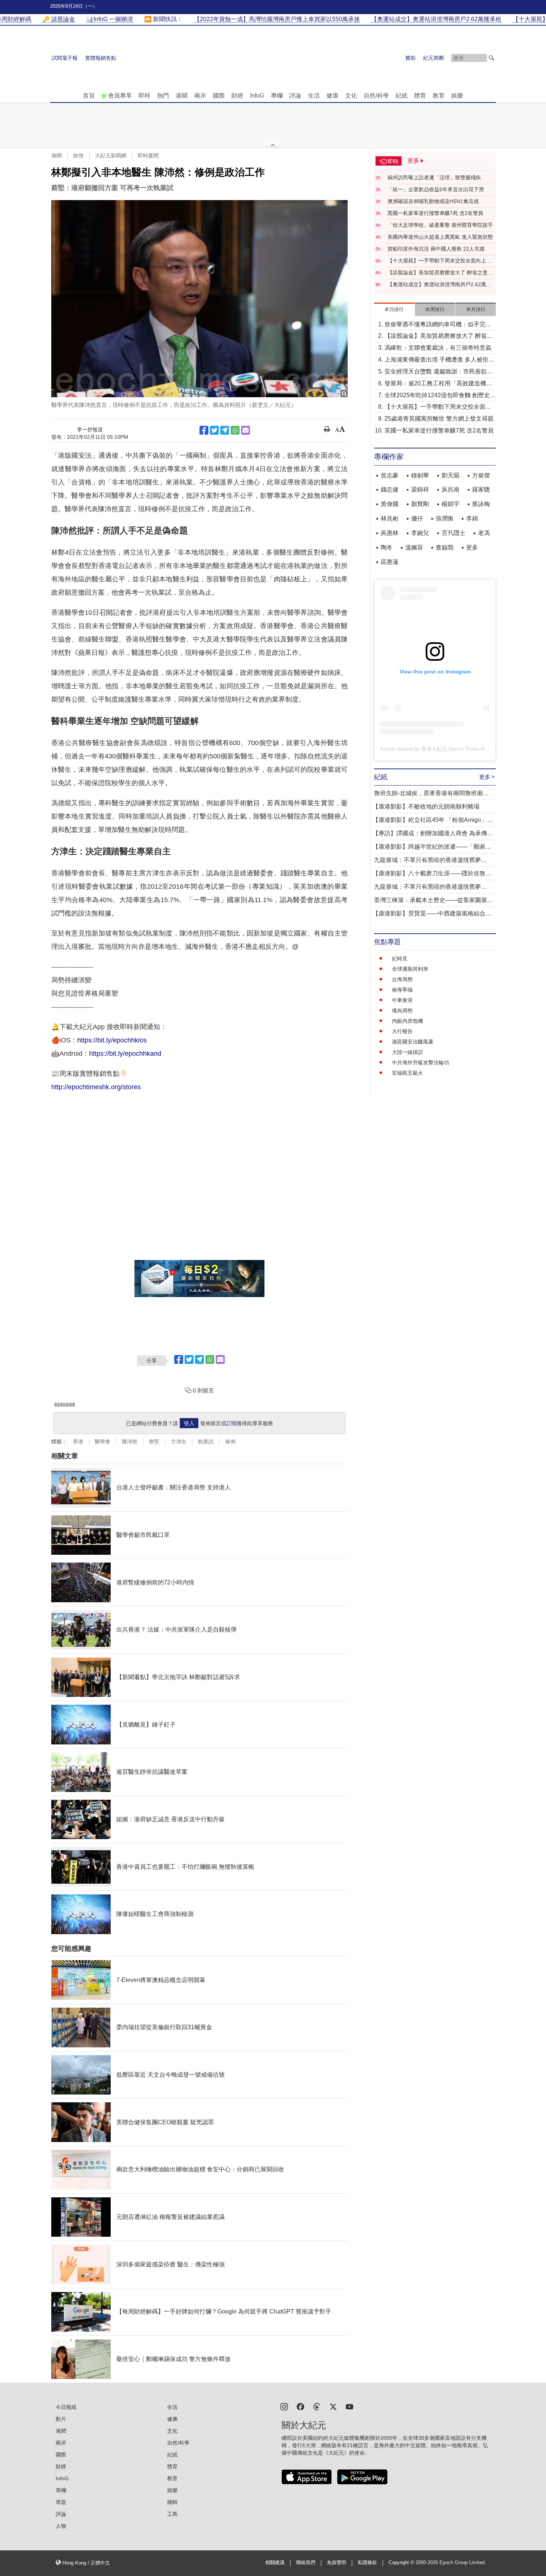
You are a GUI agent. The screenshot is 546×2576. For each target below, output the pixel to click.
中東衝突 (402, 1000)
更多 (472, 547)
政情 (78, 156)
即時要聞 (148, 156)
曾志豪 (390, 475)
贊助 (410, 58)
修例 (230, 1442)
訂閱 (231, 1423)
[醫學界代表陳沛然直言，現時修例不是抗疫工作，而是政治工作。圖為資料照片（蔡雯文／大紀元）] (199, 299)
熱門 (163, 96)
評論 (295, 96)
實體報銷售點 (101, 58)
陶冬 (387, 547)
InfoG (257, 96)
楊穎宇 (451, 504)
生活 (314, 96)
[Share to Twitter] (214, 430)
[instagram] (284, 2406)
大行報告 (402, 1031)
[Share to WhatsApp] (235, 430)
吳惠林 (390, 533)
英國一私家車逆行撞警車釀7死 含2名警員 (435, 213)
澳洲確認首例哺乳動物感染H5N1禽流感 (433, 201)
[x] (333, 2406)
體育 (420, 96)
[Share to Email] (246, 430)
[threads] (317, 2406)
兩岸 (200, 96)
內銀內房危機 (407, 1021)
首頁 (89, 96)
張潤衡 (445, 518)
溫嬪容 (414, 547)
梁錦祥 (420, 489)
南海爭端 (402, 990)
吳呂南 (451, 489)
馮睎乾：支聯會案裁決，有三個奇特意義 (438, 348)
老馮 (484, 533)
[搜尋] (491, 58)
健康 (332, 96)
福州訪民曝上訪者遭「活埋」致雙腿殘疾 (434, 177)
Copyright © (402, 2563)
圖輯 (172, 2502)
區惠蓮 (390, 562)
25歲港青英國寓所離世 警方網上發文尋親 (439, 419)
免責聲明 (337, 2563)
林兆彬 (390, 518)
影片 (61, 2419)
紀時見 (400, 959)
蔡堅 (154, 1442)
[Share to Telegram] (225, 430)
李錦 (472, 518)
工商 (172, 2514)
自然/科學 (376, 96)
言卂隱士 (454, 533)
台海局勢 (402, 979)
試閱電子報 (65, 58)
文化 (351, 96)
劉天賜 (451, 475)
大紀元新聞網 (111, 156)
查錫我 (445, 547)
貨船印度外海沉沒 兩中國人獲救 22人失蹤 (436, 249)
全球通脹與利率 (410, 969)
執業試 (206, 1442)
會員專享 (120, 96)
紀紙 (402, 96)
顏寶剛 (420, 504)
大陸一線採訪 (407, 1052)
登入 (189, 1423)
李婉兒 (420, 533)
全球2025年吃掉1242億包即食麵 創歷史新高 (440, 396)
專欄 (277, 96)
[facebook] (300, 2406)
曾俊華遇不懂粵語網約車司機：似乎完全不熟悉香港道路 (438, 325)
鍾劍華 (420, 475)
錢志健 (390, 489)
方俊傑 (481, 475)
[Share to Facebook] (204, 430)
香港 (78, 1442)
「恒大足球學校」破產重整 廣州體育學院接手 (440, 225)
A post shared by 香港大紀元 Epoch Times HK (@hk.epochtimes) (456, 749)
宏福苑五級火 (407, 1073)
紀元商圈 (433, 58)
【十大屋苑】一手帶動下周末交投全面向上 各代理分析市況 (440, 261)
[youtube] (350, 2406)
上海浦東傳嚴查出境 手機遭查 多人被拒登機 (439, 360)
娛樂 (457, 96)
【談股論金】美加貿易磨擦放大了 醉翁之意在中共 (440, 273)
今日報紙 (66, 2407)
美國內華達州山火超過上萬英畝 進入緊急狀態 (440, 237)
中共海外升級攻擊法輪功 (420, 1062)
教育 (439, 96)
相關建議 (275, 2563)
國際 (219, 96)
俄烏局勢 (402, 1011)
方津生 (179, 1442)
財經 (237, 96)
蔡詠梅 (481, 504)
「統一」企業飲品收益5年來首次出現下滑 (436, 189)
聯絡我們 (306, 2563)
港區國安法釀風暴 (413, 1042)
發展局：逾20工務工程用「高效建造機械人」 (438, 384)
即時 (144, 96)
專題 (61, 2502)
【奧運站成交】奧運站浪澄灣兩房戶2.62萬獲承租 (439, 285)
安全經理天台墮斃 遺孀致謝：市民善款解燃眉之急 (439, 372)
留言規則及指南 (65, 1404)
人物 (61, 2526)
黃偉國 (390, 504)
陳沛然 (130, 1442)
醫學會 (103, 1442)
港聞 (182, 96)
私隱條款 (367, 2563)
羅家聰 (481, 489)
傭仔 (417, 518)
